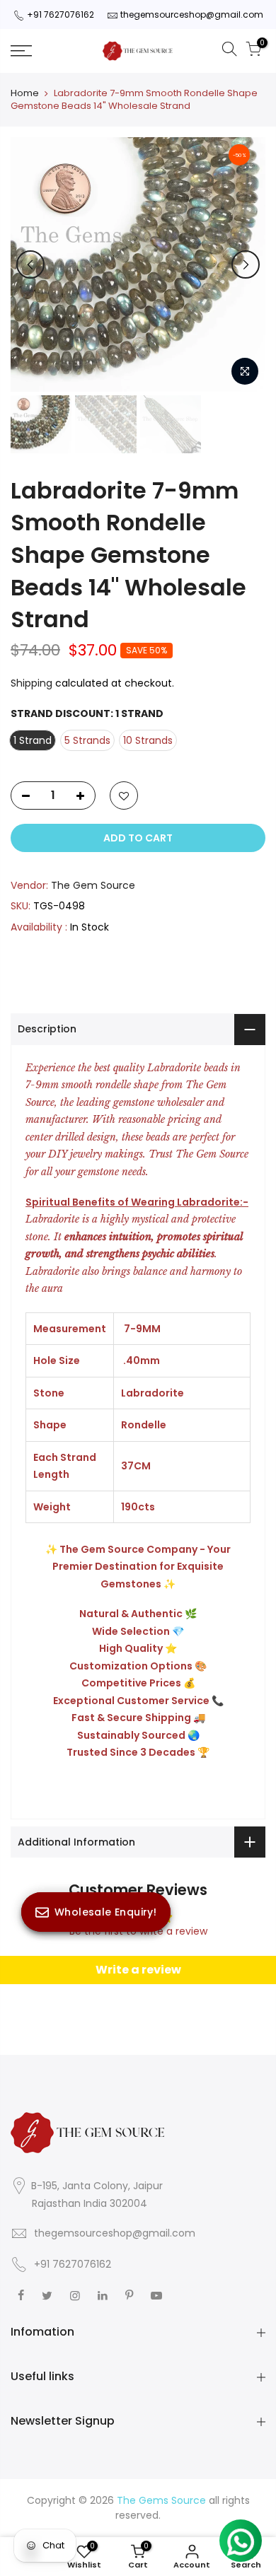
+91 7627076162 (61, 14)
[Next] (246, 264)
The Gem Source (93, 885)
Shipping (31, 683)
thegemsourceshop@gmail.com (192, 14)
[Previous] (30, 264)
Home (25, 93)
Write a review (138, 1970)
